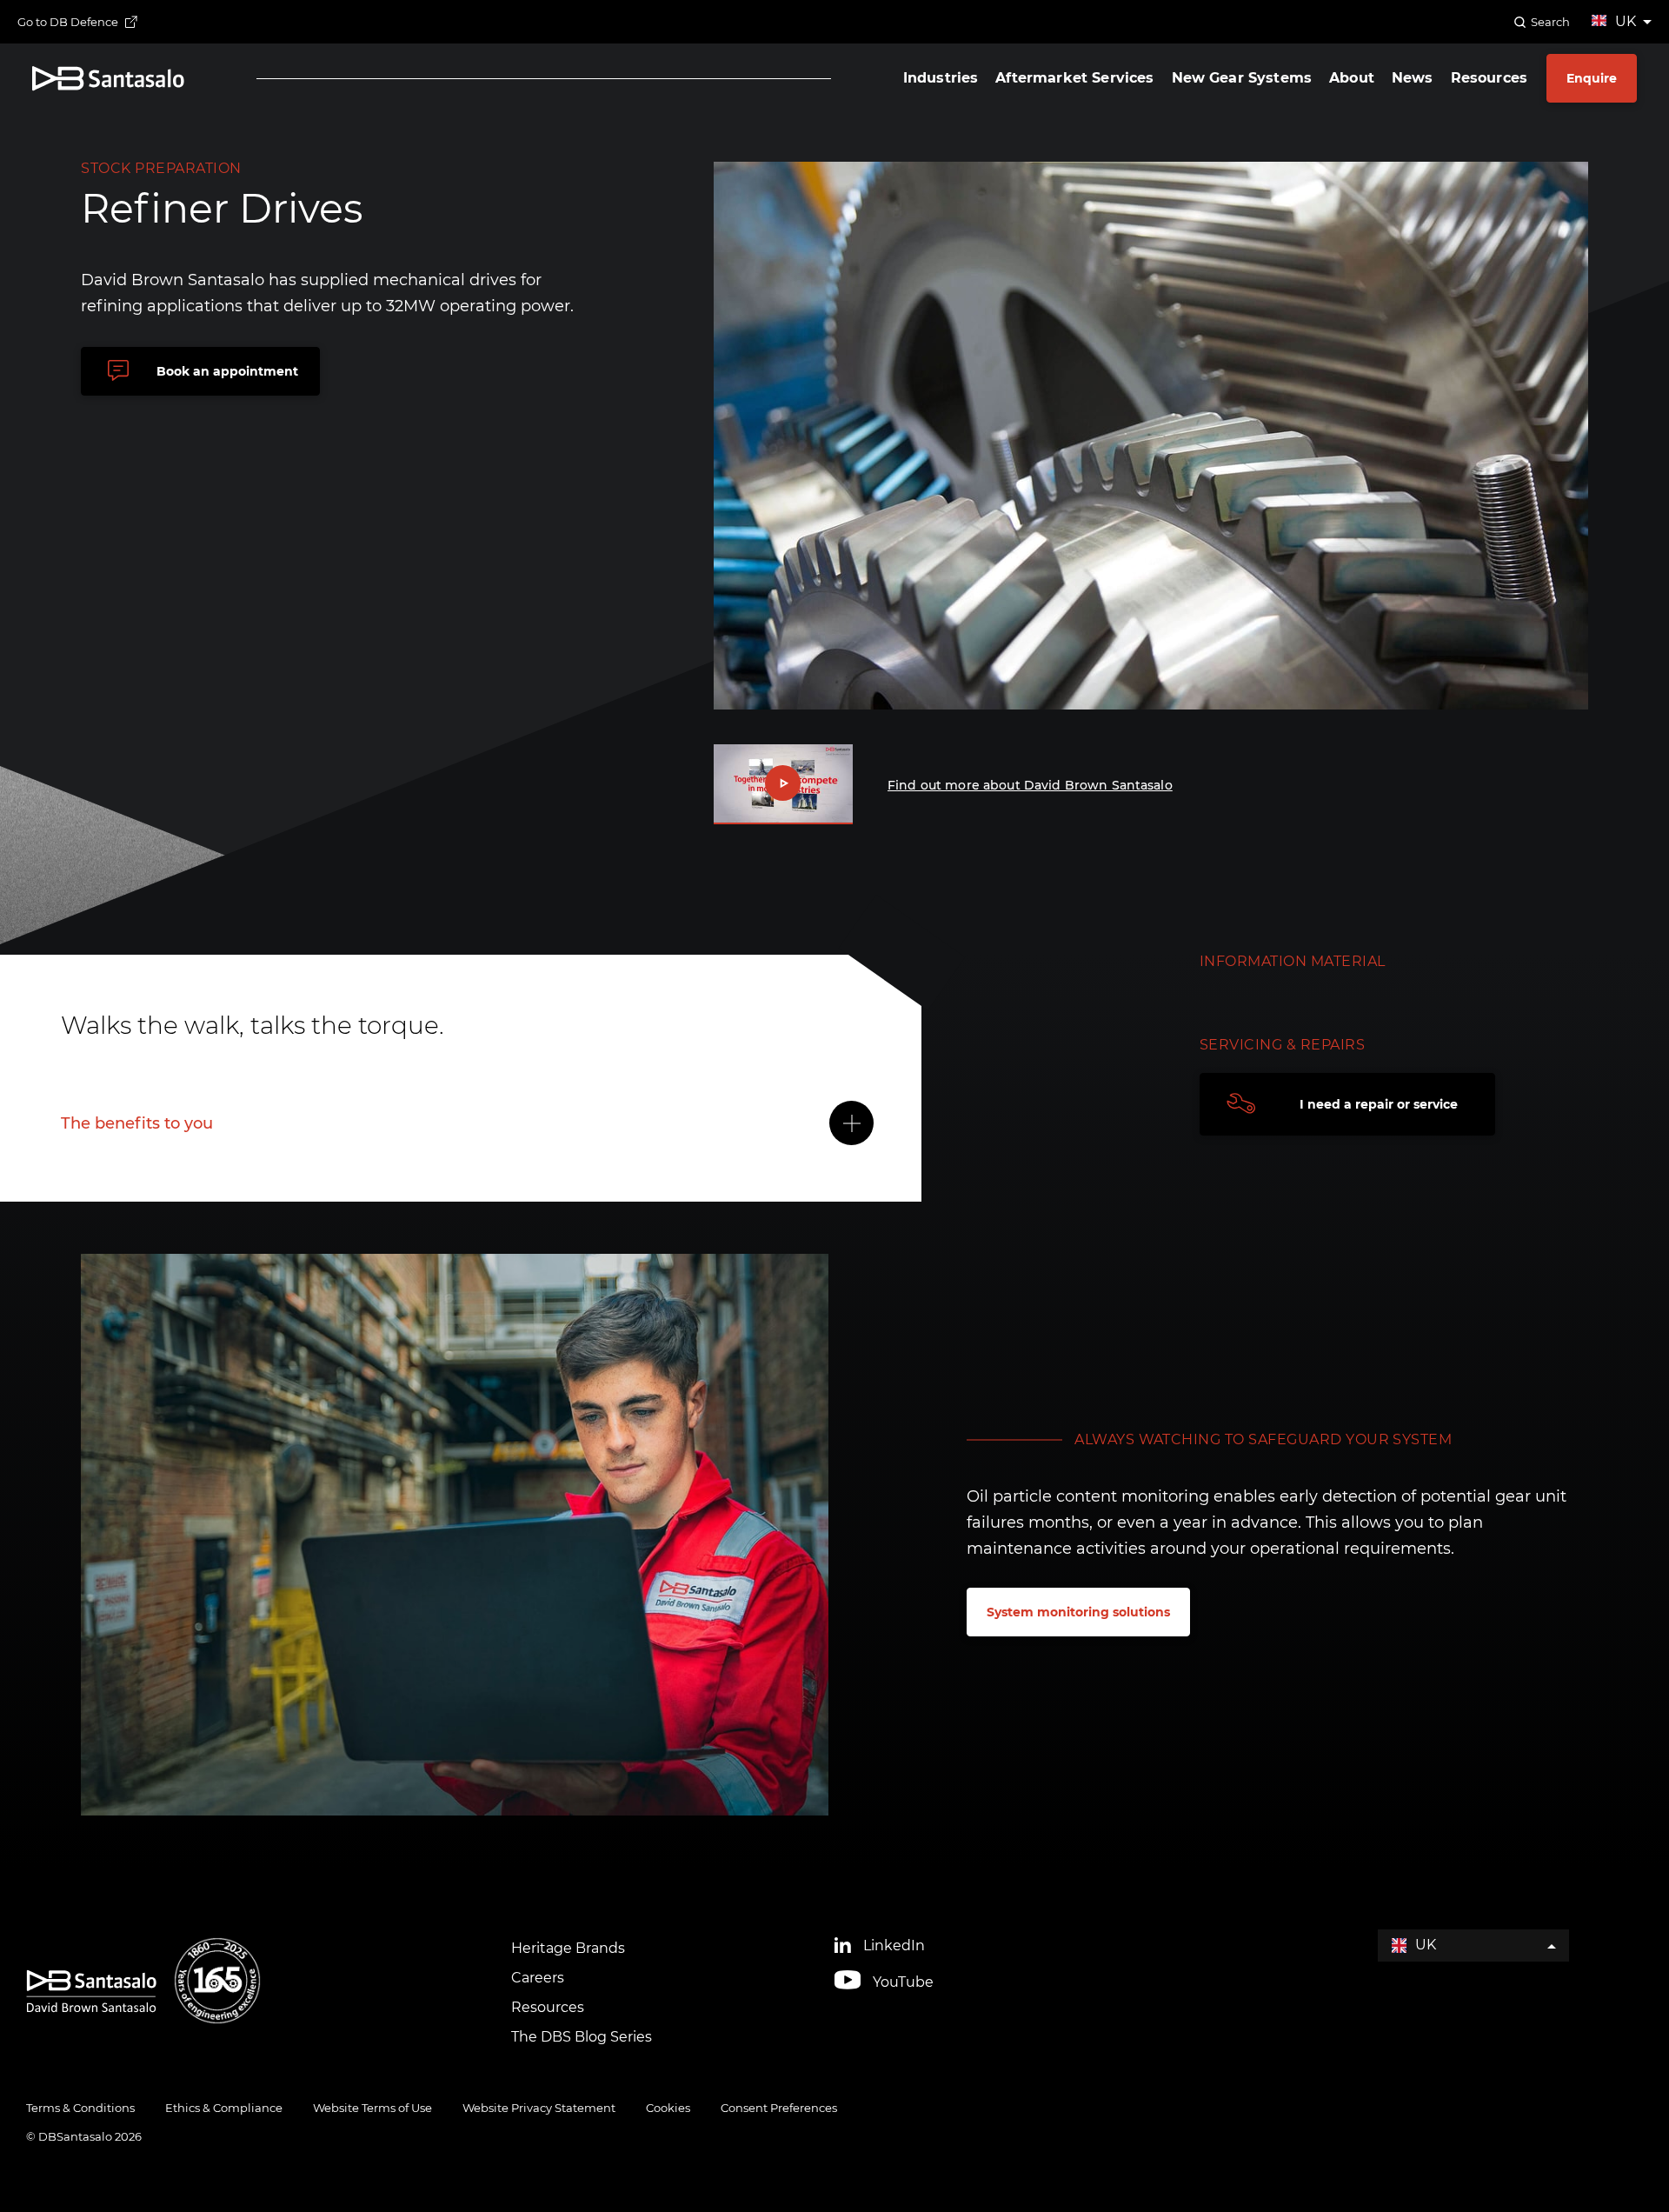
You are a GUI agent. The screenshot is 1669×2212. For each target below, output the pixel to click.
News (1413, 78)
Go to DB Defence (68, 22)
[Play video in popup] (783, 784)
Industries (941, 78)
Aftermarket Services (1074, 78)
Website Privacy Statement (539, 2108)
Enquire (1592, 78)
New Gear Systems (1242, 78)
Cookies (668, 2108)
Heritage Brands (568, 1948)
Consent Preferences (779, 2108)
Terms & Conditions (80, 2108)
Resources (1489, 78)
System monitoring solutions (1078, 1612)
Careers (538, 1978)
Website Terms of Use (372, 2108)
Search (1550, 22)
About (1352, 78)
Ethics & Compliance (224, 2108)
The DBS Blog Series (582, 2037)
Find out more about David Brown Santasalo (1030, 785)
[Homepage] (108, 79)
